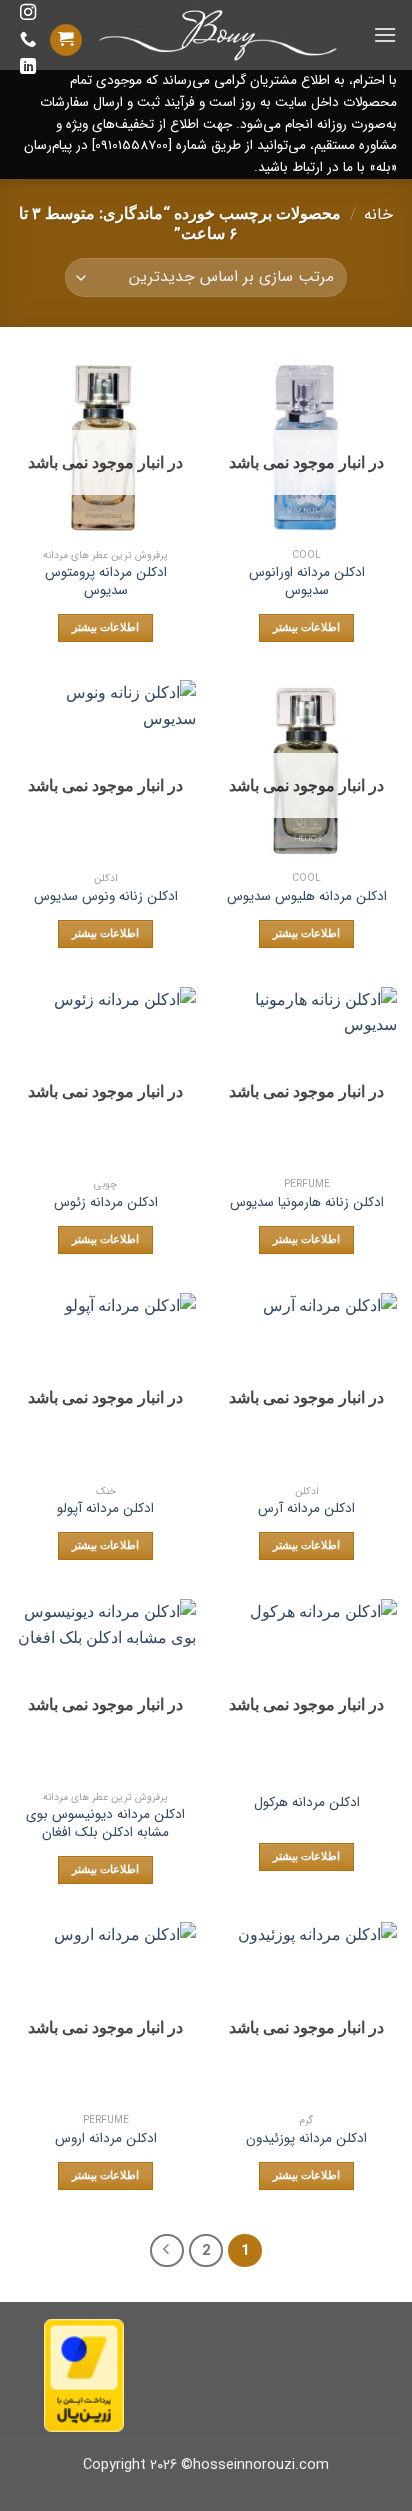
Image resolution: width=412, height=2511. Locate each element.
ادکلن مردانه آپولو (105, 1509)
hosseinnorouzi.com (261, 2465)
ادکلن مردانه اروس (106, 2139)
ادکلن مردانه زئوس (106, 1203)
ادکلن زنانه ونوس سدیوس (106, 897)
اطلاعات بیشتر (306, 627)
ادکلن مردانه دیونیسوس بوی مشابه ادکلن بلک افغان (105, 1823)
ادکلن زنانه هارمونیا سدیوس (307, 1203)
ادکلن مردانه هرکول (307, 1803)
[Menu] (385, 34)
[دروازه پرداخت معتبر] (84, 2374)
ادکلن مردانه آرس (306, 1509)
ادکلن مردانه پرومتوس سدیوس (106, 581)
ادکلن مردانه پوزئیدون (306, 2139)
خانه (378, 214)
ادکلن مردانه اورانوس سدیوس (307, 581)
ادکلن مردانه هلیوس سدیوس (307, 897)
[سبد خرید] (66, 40)
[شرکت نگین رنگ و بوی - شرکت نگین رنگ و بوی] (219, 35)
